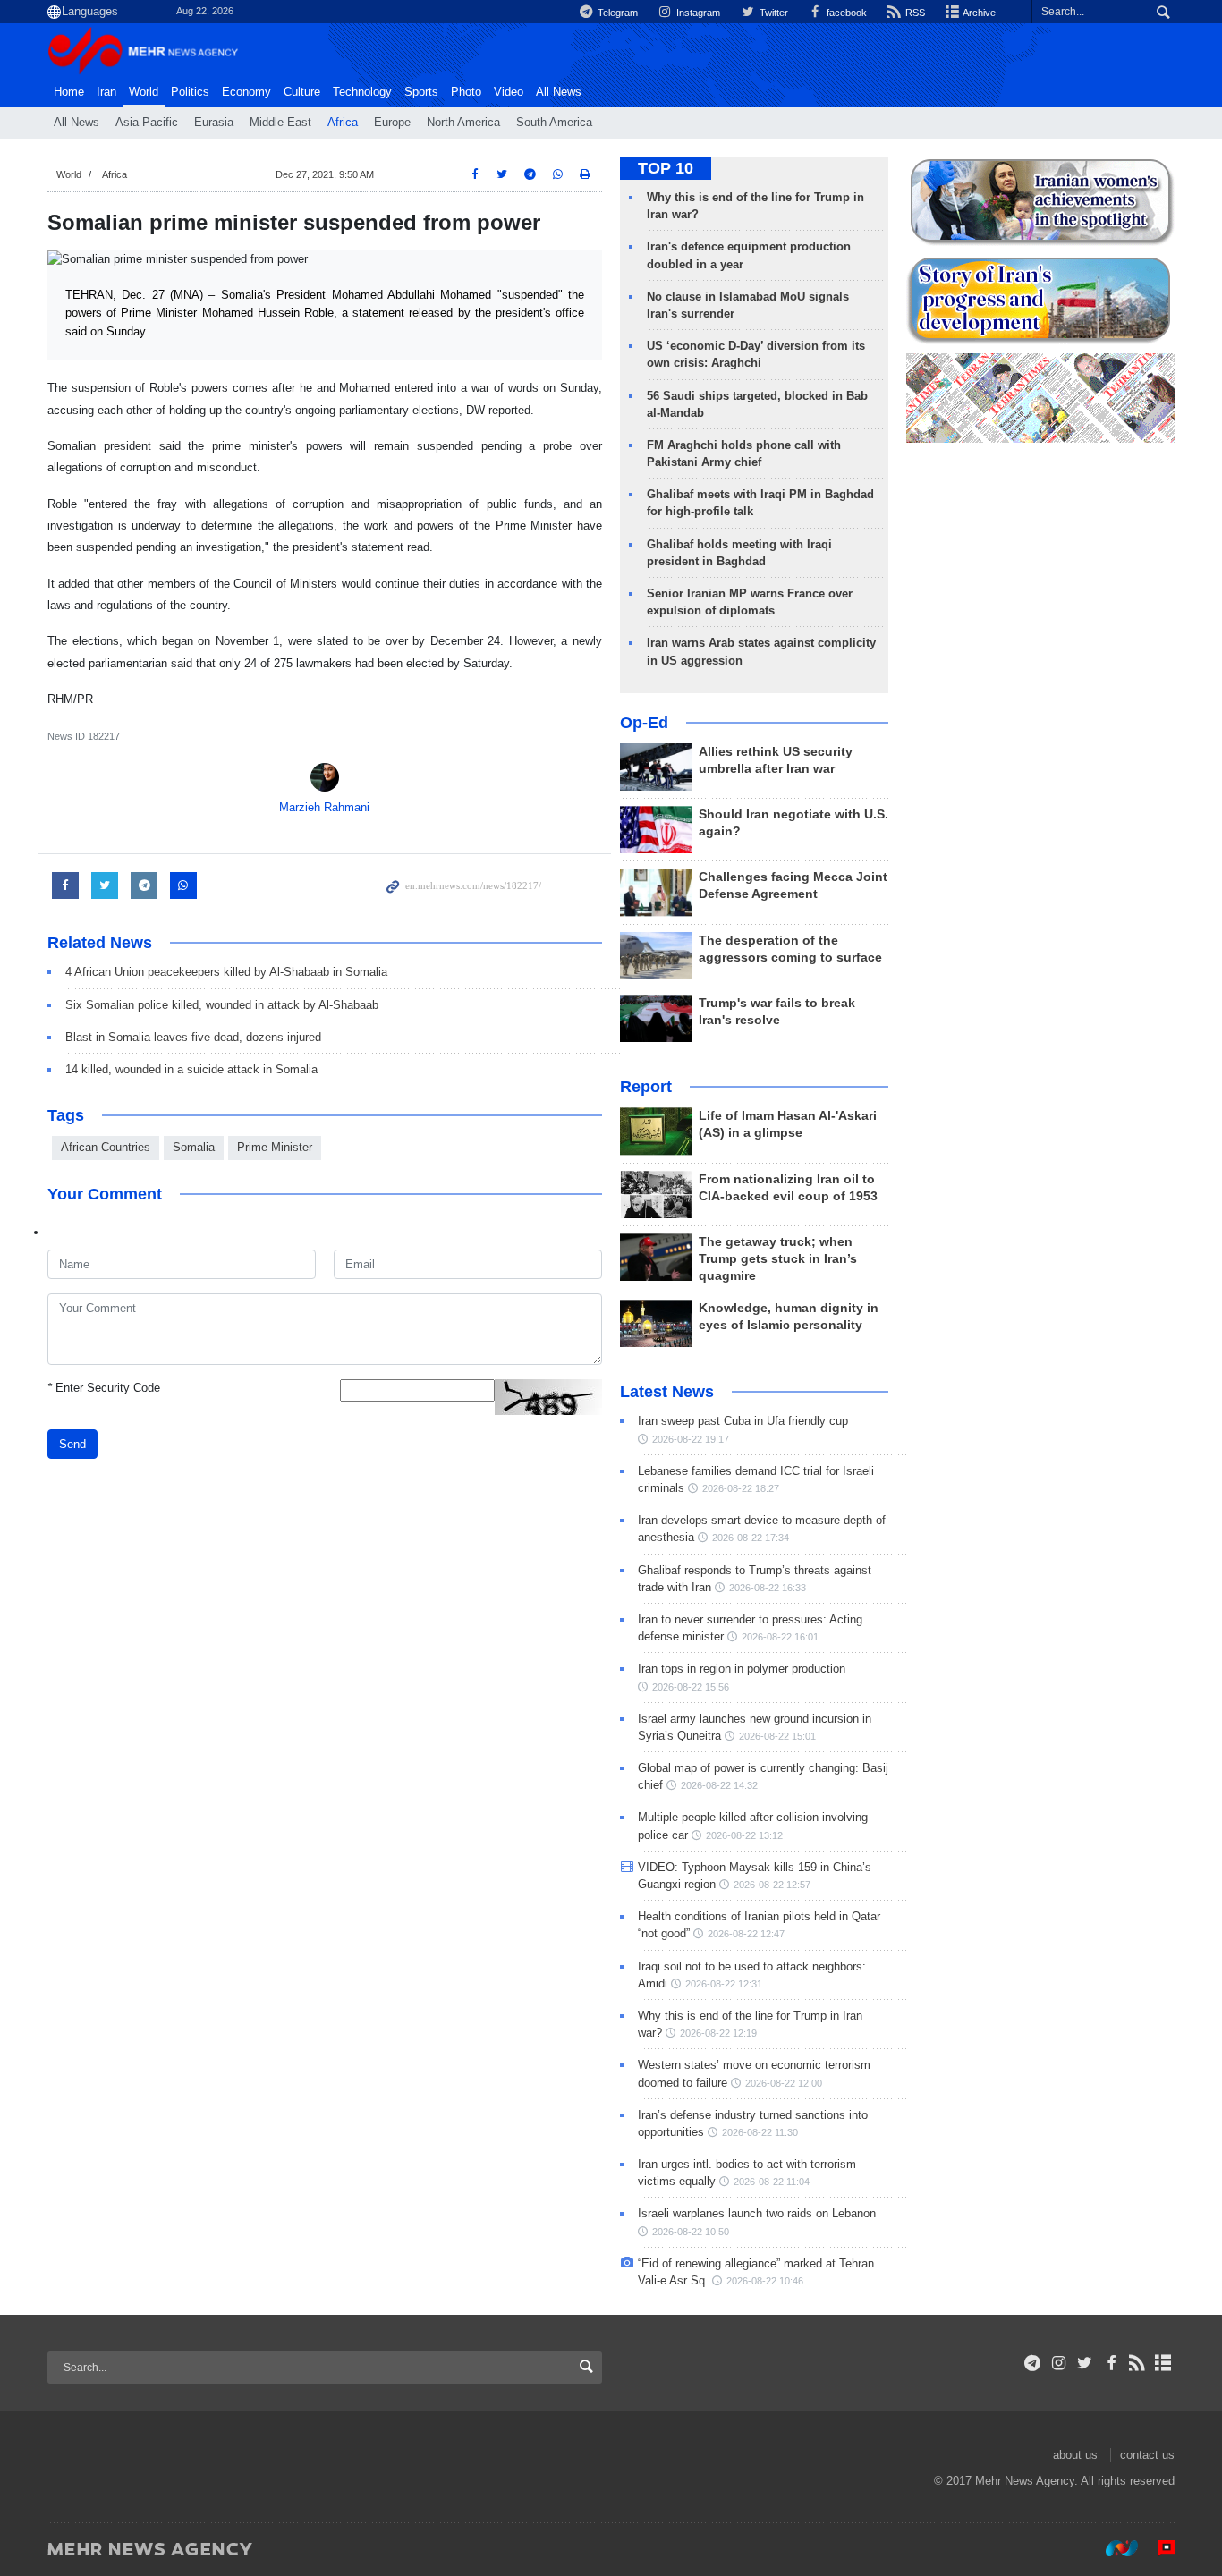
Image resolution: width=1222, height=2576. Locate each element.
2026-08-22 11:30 (760, 2132)
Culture (302, 92)
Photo (466, 92)
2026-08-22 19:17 (691, 1439)
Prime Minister (275, 1147)
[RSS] (1137, 2363)
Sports (421, 92)
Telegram (616, 13)
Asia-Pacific (147, 123)
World (144, 92)
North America (463, 123)
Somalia (194, 1147)
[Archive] (1163, 2363)
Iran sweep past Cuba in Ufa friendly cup (743, 1421)
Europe (392, 123)
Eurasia (214, 123)
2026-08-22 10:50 (691, 2232)
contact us (1147, 2455)
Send (72, 1444)
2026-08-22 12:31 (724, 1984)
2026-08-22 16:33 (768, 1588)
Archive (978, 13)
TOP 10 (666, 168)
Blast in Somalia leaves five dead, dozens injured (193, 1037)
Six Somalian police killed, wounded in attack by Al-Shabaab (222, 1005)
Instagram (697, 13)
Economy (246, 92)
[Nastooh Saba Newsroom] (1113, 2548)
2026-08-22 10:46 (765, 2281)
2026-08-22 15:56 (691, 1687)
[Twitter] (1085, 2363)
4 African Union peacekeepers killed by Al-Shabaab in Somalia (226, 972)
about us (1075, 2455)
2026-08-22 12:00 (784, 2083)
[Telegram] (1033, 2363)
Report (646, 1087)
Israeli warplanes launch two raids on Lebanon (757, 2213)
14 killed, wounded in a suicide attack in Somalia (191, 1069)
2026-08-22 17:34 (751, 1538)
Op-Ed (644, 723)
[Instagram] (1059, 2363)
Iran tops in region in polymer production (742, 1669)
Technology (362, 92)
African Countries (106, 1147)
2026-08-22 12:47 (746, 1934)
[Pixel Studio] (1158, 2548)
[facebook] (1111, 2363)
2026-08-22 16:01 (780, 1637)
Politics (190, 92)
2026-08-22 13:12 (744, 1835)
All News (76, 123)
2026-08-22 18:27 (741, 1488)
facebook (845, 13)
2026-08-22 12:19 (718, 2033)
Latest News (667, 1392)
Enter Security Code (104, 1388)
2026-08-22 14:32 (719, 1785)
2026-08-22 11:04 (772, 2182)
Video (509, 92)
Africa (343, 123)
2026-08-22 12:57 (772, 1885)
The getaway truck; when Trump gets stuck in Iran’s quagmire (778, 1259)
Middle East (280, 123)
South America (554, 123)
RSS (914, 13)
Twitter (772, 13)
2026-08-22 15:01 (777, 1736)
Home (69, 92)
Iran (106, 92)
